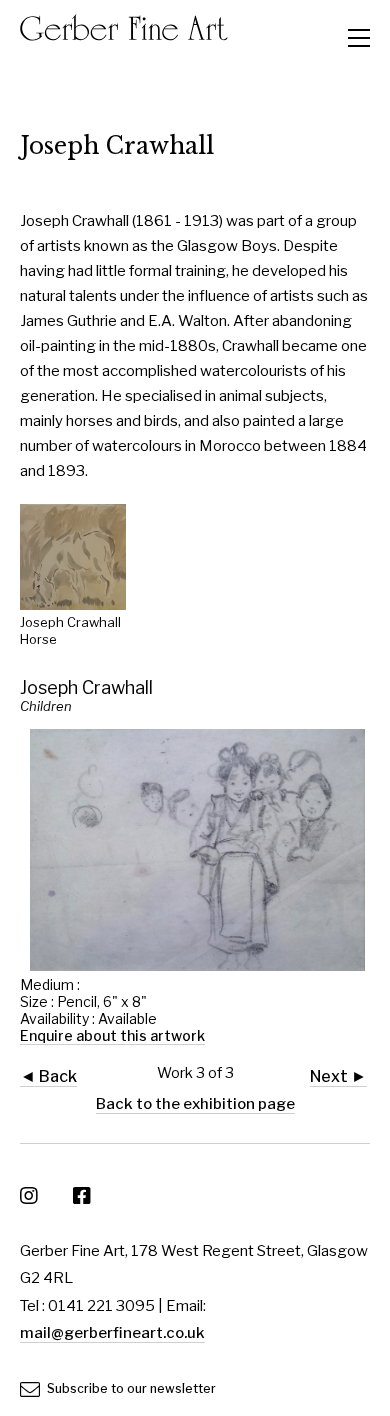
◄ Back (48, 1076)
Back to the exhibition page (195, 1104)
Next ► (338, 1076)
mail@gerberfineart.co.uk (112, 1333)
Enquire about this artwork (112, 1035)
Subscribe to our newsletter (130, 1388)
